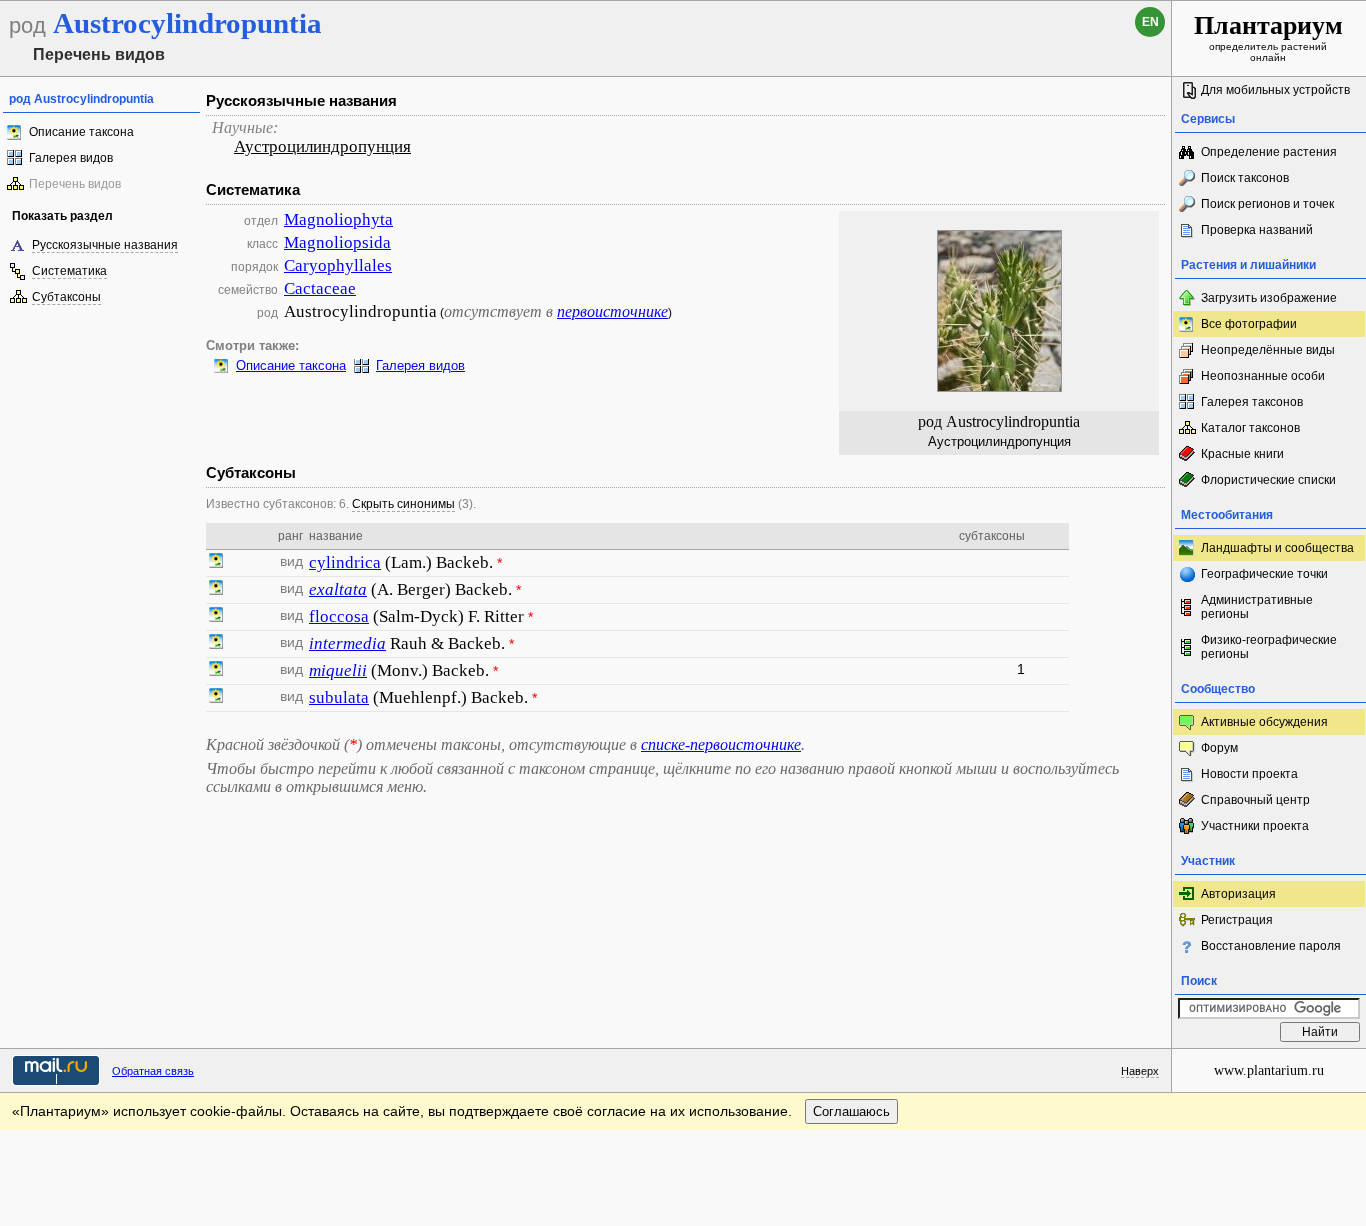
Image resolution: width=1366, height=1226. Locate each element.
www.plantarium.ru (1269, 1070)
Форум (1219, 748)
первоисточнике (612, 311)
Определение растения (1269, 152)
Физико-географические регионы (1269, 647)
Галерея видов (71, 158)
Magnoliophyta (338, 219)
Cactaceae (320, 288)
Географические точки (1264, 574)
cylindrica (345, 562)
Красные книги (1242, 454)
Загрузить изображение (1269, 298)
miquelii (338, 670)
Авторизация (1238, 894)
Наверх (1140, 1071)
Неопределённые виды (1268, 350)
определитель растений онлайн (1268, 37)
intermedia (347, 643)
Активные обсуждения (1264, 722)
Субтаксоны (66, 297)
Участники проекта (1255, 826)
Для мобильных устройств (1275, 90)
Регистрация (1237, 920)
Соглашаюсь (851, 1111)
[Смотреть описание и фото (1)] (216, 563)
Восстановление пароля (1271, 946)
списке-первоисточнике (721, 744)
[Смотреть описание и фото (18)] (216, 590)
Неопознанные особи (1263, 376)
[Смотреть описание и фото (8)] (216, 671)
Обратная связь (153, 1071)
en (1150, 22)
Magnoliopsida (337, 242)
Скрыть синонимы (403, 504)
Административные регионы (1257, 607)
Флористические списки (1268, 480)
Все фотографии (1249, 324)
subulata (339, 697)
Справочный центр (1255, 800)
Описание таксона (81, 132)
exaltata (338, 589)
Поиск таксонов (1245, 178)
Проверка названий (1257, 230)
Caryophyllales (338, 265)
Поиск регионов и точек (1267, 204)
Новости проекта (1249, 774)
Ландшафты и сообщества (1277, 548)
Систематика (69, 271)
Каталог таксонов (1250, 428)
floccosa (339, 616)
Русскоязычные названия (105, 245)
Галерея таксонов (1252, 402)
